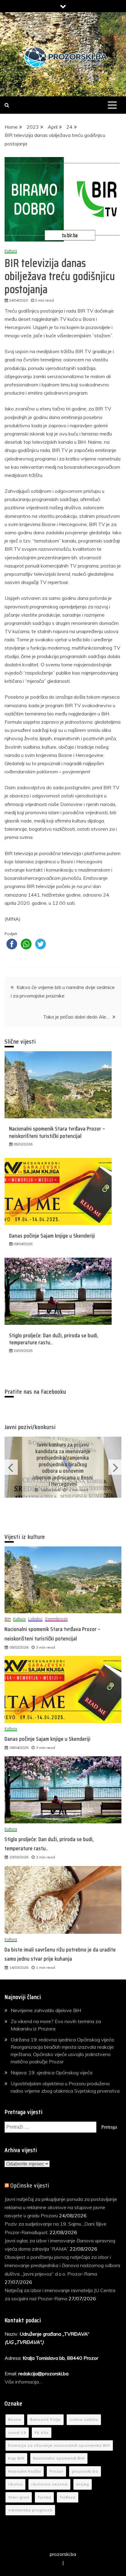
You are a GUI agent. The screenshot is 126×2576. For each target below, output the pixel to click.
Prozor (56, 2471)
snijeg (83, 2484)
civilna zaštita (84, 2419)
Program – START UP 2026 (63, 1464)
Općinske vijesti (30, 2185)
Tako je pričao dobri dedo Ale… (76, 1017)
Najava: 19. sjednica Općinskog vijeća (52, 2073)
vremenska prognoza (30, 2510)
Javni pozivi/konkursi (30, 1427)
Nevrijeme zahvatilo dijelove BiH (46, 2010)
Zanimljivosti (56, 1619)
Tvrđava (68, 2497)
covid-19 (17, 2433)
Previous (11, 1467)
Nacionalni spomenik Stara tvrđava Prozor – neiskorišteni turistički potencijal (57, 1132)
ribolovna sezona (49, 2484)
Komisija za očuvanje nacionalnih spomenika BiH (59, 2445)
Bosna (15, 2419)
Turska (44, 2497)
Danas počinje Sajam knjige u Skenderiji (52, 1236)
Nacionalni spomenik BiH (59, 2458)
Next (115, 1467)
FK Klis (42, 2433)
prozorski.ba (85, 2471)
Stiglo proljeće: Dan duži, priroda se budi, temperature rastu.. (54, 1339)
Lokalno (35, 1619)
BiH (8, 1619)
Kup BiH (16, 2458)
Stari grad (19, 2497)
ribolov (15, 2484)
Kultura (11, 251)
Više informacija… (24, 2382)
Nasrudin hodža (25, 2471)
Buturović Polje (45, 2419)
